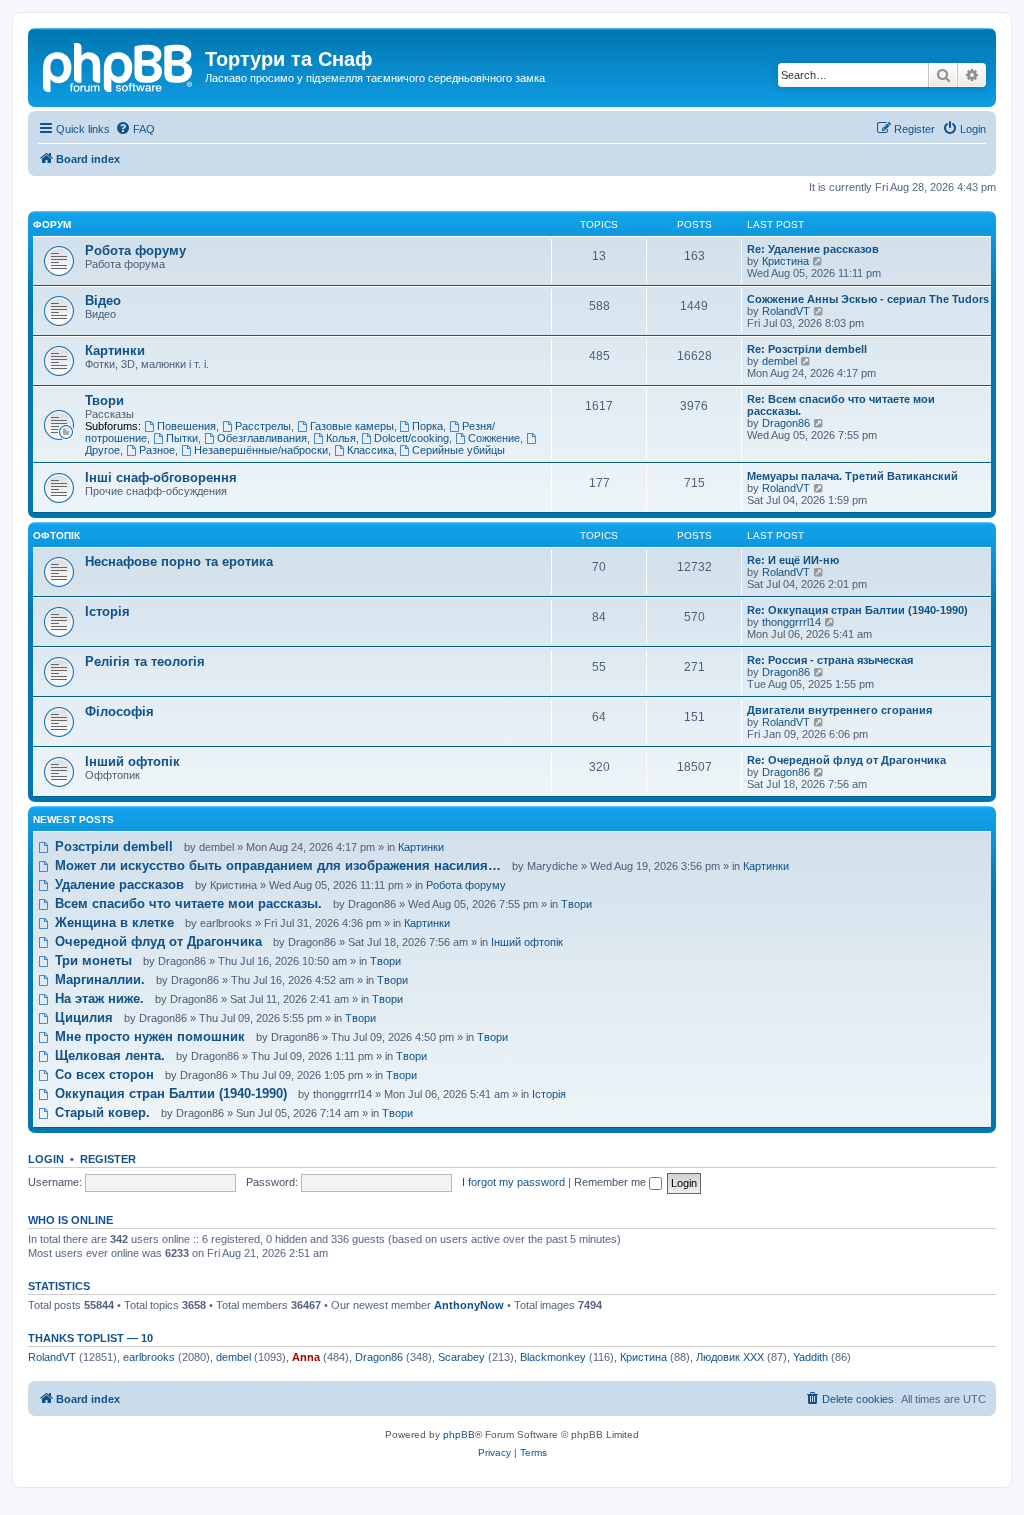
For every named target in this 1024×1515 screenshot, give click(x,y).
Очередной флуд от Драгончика (156, 941)
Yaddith (810, 1357)
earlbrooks (149, 1357)
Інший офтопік (132, 761)
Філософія (119, 711)
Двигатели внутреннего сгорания (839, 710)
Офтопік (56, 535)
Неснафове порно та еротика (179, 561)
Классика (370, 450)
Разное (157, 450)
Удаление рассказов (117, 884)
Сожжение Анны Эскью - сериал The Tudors (868, 299)
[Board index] (119, 65)
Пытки (182, 438)
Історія (107, 611)
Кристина (785, 261)
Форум (52, 224)
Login (46, 1159)
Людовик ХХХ (730, 1357)
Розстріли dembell (112, 846)
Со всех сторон (102, 1074)
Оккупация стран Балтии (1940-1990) (169, 1093)
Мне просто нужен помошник (148, 1036)
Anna (306, 1357)
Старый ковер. (100, 1112)
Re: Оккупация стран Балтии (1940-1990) (857, 610)
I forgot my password (513, 1182)
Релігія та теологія (145, 661)
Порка (427, 426)
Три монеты (91, 960)
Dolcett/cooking (411, 438)
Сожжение (494, 438)
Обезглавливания (262, 438)
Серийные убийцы (458, 450)
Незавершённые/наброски (261, 450)
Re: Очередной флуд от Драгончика (846, 760)
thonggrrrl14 (791, 622)
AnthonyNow (469, 1305)
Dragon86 (786, 423)
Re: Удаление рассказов (813, 249)
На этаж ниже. (97, 998)
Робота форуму (135, 250)
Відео (103, 300)
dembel (779, 361)
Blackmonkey (553, 1357)
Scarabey (461, 1357)
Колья (341, 438)
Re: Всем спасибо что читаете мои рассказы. (841, 405)
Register (108, 1159)
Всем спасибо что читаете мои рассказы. (186, 903)
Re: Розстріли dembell (807, 349)
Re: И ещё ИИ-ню (793, 560)
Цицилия (82, 1017)
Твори (104, 400)
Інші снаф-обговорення (161, 477)
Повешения (186, 426)
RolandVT (786, 311)
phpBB (459, 1434)
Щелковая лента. (108, 1055)
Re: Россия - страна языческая (830, 660)
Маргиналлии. (98, 979)
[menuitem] (135, 129)
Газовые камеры (352, 426)
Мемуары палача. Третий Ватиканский (852, 476)
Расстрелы (263, 426)
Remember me (611, 1182)
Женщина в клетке (112, 922)
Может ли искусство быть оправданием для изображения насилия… (276, 865)
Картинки (115, 350)
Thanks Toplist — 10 (90, 1338)
